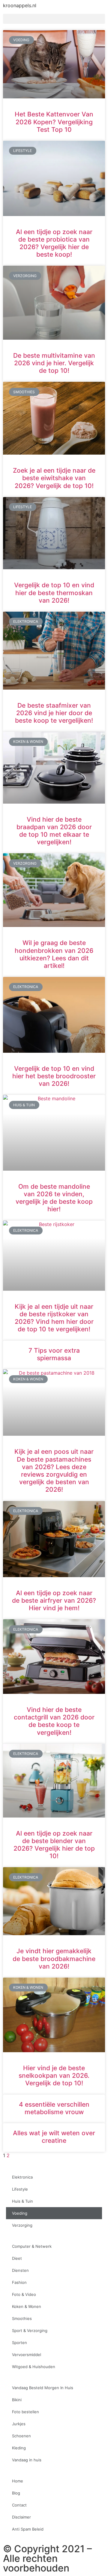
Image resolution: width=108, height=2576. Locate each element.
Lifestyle (20, 2189)
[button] (54, 19)
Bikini (17, 2400)
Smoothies (22, 2318)
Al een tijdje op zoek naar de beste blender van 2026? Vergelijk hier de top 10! (54, 1845)
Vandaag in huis (27, 2460)
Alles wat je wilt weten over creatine (54, 2137)
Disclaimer (21, 2517)
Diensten (20, 2270)
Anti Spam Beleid (28, 2529)
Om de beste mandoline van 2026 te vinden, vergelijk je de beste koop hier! (54, 1198)
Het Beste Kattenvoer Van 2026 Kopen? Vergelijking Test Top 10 (54, 122)
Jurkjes (19, 2424)
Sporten (19, 2343)
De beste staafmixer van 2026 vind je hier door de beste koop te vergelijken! (54, 713)
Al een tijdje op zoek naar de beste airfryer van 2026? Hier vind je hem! (54, 1600)
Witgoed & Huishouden (34, 2367)
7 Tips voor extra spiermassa (54, 1354)
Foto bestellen (25, 2412)
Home (18, 2481)
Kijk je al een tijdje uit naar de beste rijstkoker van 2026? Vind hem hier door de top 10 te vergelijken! (54, 1318)
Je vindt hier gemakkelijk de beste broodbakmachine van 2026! (54, 1958)
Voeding (20, 2213)
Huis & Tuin (22, 2201)
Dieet (17, 2258)
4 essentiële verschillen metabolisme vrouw (54, 2108)
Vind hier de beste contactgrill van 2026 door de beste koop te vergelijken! (54, 1721)
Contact (19, 2505)
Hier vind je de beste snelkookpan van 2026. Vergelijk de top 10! (54, 2076)
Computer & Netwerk (32, 2246)
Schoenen (21, 2436)
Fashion (19, 2282)
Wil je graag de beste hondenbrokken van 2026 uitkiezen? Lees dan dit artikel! (54, 954)
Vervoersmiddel (27, 2355)
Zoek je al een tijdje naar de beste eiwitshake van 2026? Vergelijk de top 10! (54, 478)
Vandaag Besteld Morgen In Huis (43, 2388)
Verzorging (22, 2225)
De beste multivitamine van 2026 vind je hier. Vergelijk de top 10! (54, 363)
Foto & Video (24, 2294)
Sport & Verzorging (30, 2330)
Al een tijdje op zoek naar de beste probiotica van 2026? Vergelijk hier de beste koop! (54, 243)
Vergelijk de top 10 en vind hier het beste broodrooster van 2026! (54, 1076)
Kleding (19, 2448)
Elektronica (22, 2177)
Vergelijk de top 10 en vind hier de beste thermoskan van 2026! (54, 593)
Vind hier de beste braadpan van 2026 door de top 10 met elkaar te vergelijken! (54, 831)
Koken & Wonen (27, 2306)
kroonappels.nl (20, 5)
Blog (16, 2493)
